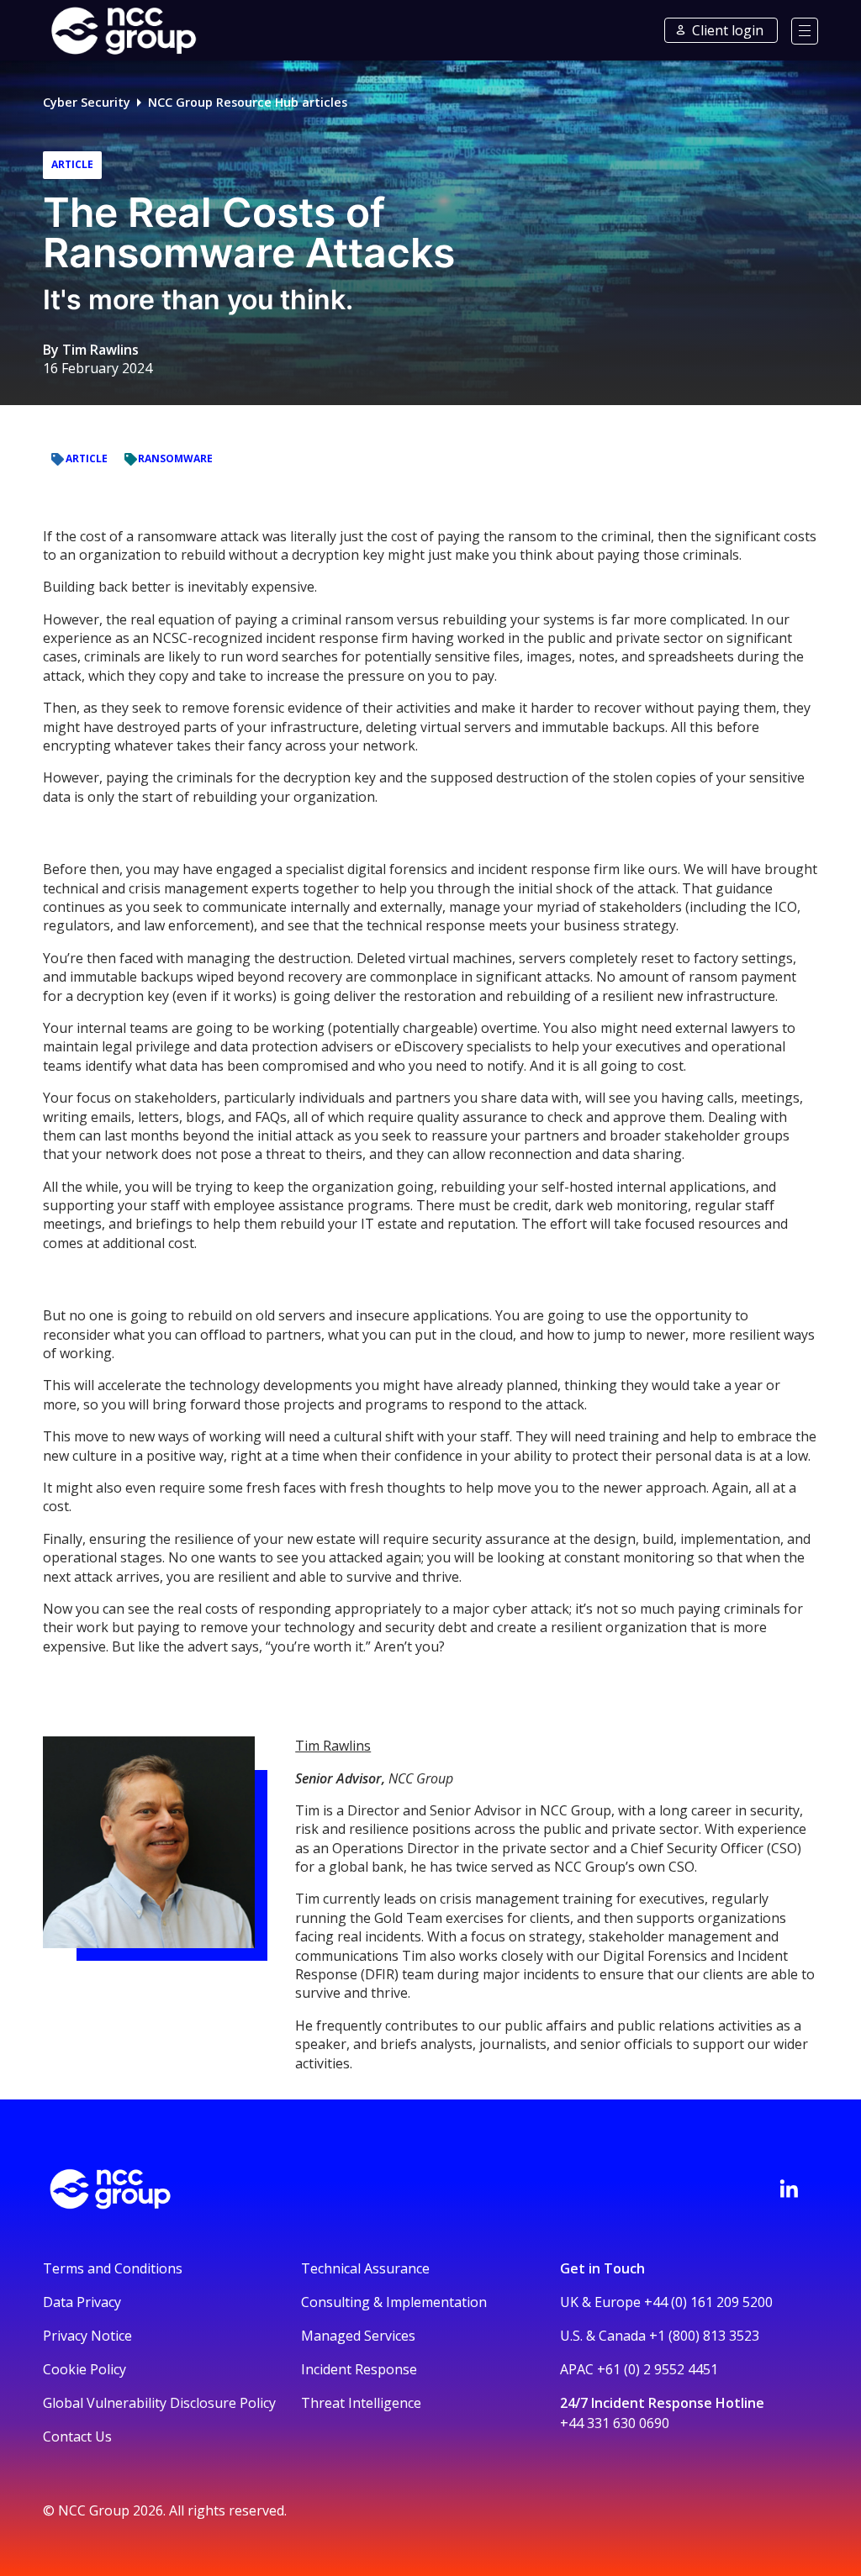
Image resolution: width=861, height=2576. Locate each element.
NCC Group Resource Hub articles (248, 102)
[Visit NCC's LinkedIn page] (789, 2189)
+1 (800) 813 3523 (704, 2336)
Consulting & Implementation (394, 2302)
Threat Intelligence (361, 2403)
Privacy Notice (87, 2336)
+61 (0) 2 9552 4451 (658, 2369)
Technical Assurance (365, 2268)
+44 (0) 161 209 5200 (708, 2302)
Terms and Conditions (113, 2268)
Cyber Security (87, 102)
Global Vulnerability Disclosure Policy (159, 2403)
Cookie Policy (85, 2369)
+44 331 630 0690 (615, 2423)
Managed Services (358, 2336)
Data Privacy (82, 2302)
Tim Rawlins (100, 350)
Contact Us (77, 2436)
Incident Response (359, 2369)
